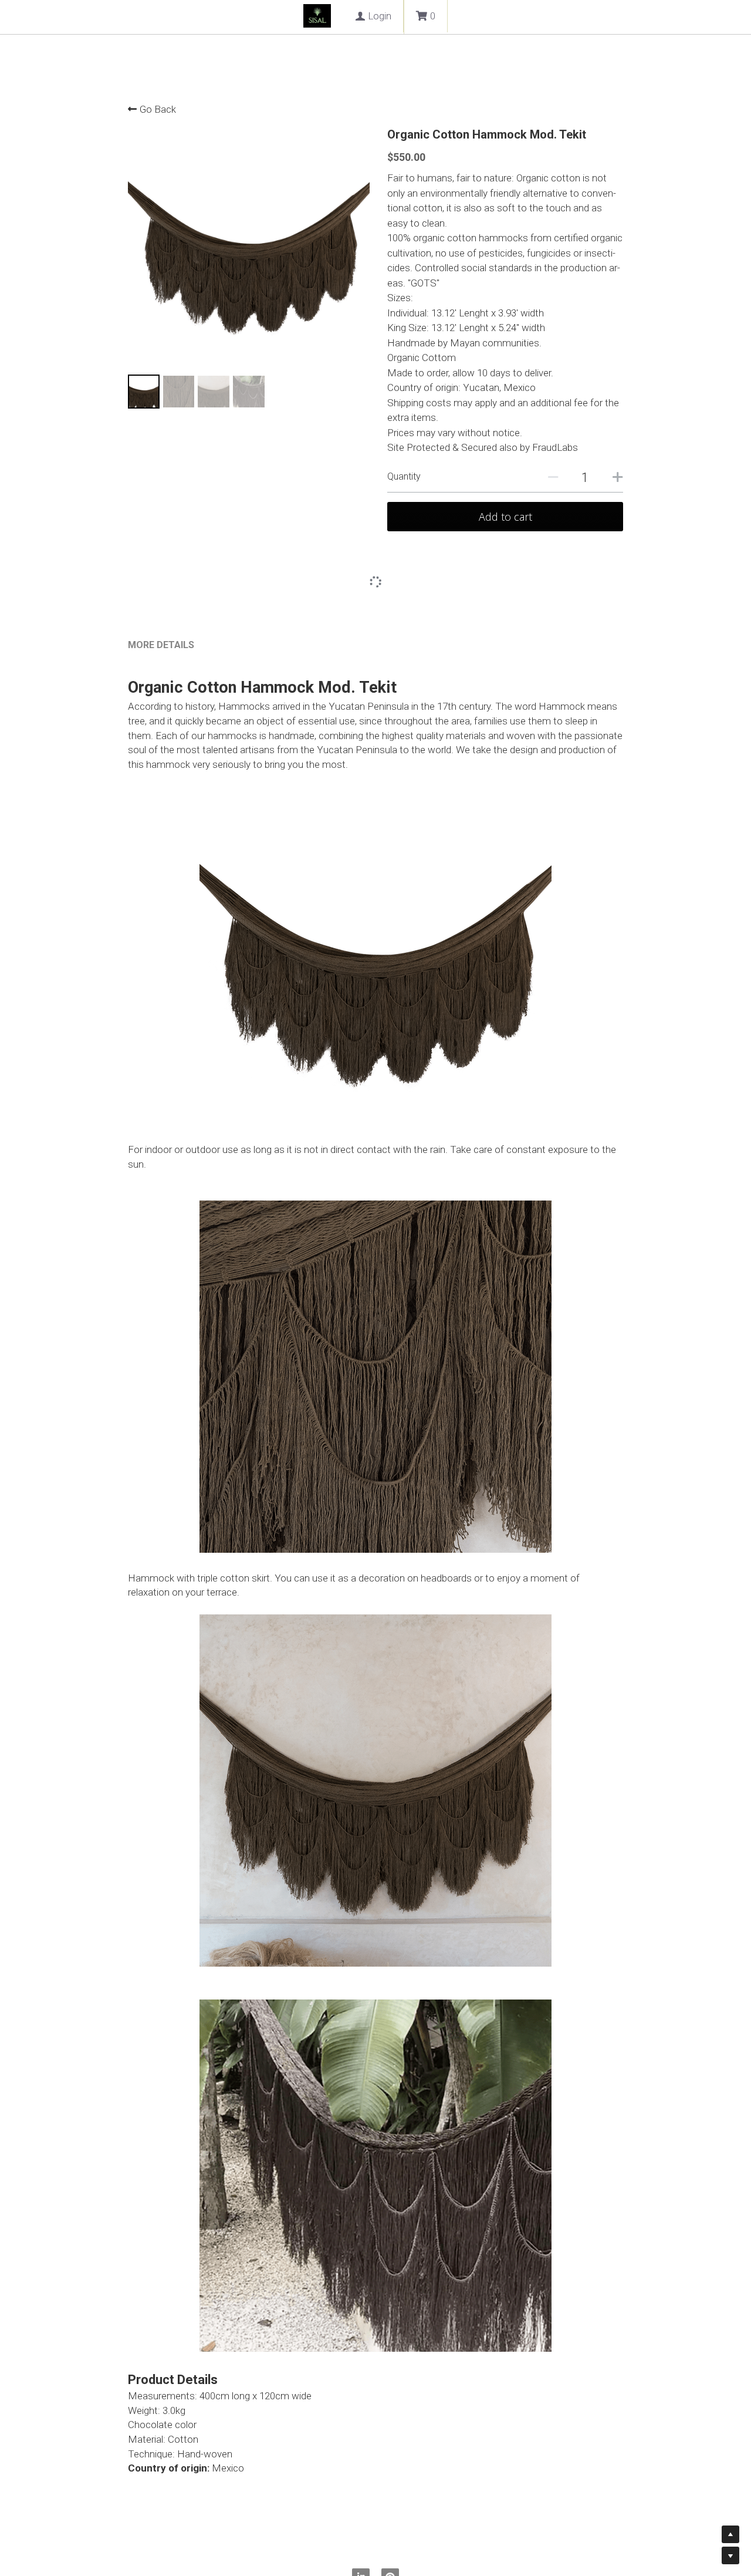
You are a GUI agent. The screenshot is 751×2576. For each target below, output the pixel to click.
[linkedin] (361, 2510)
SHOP (277, 18)
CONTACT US (393, 18)
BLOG (327, 18)
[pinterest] (390, 2510)
